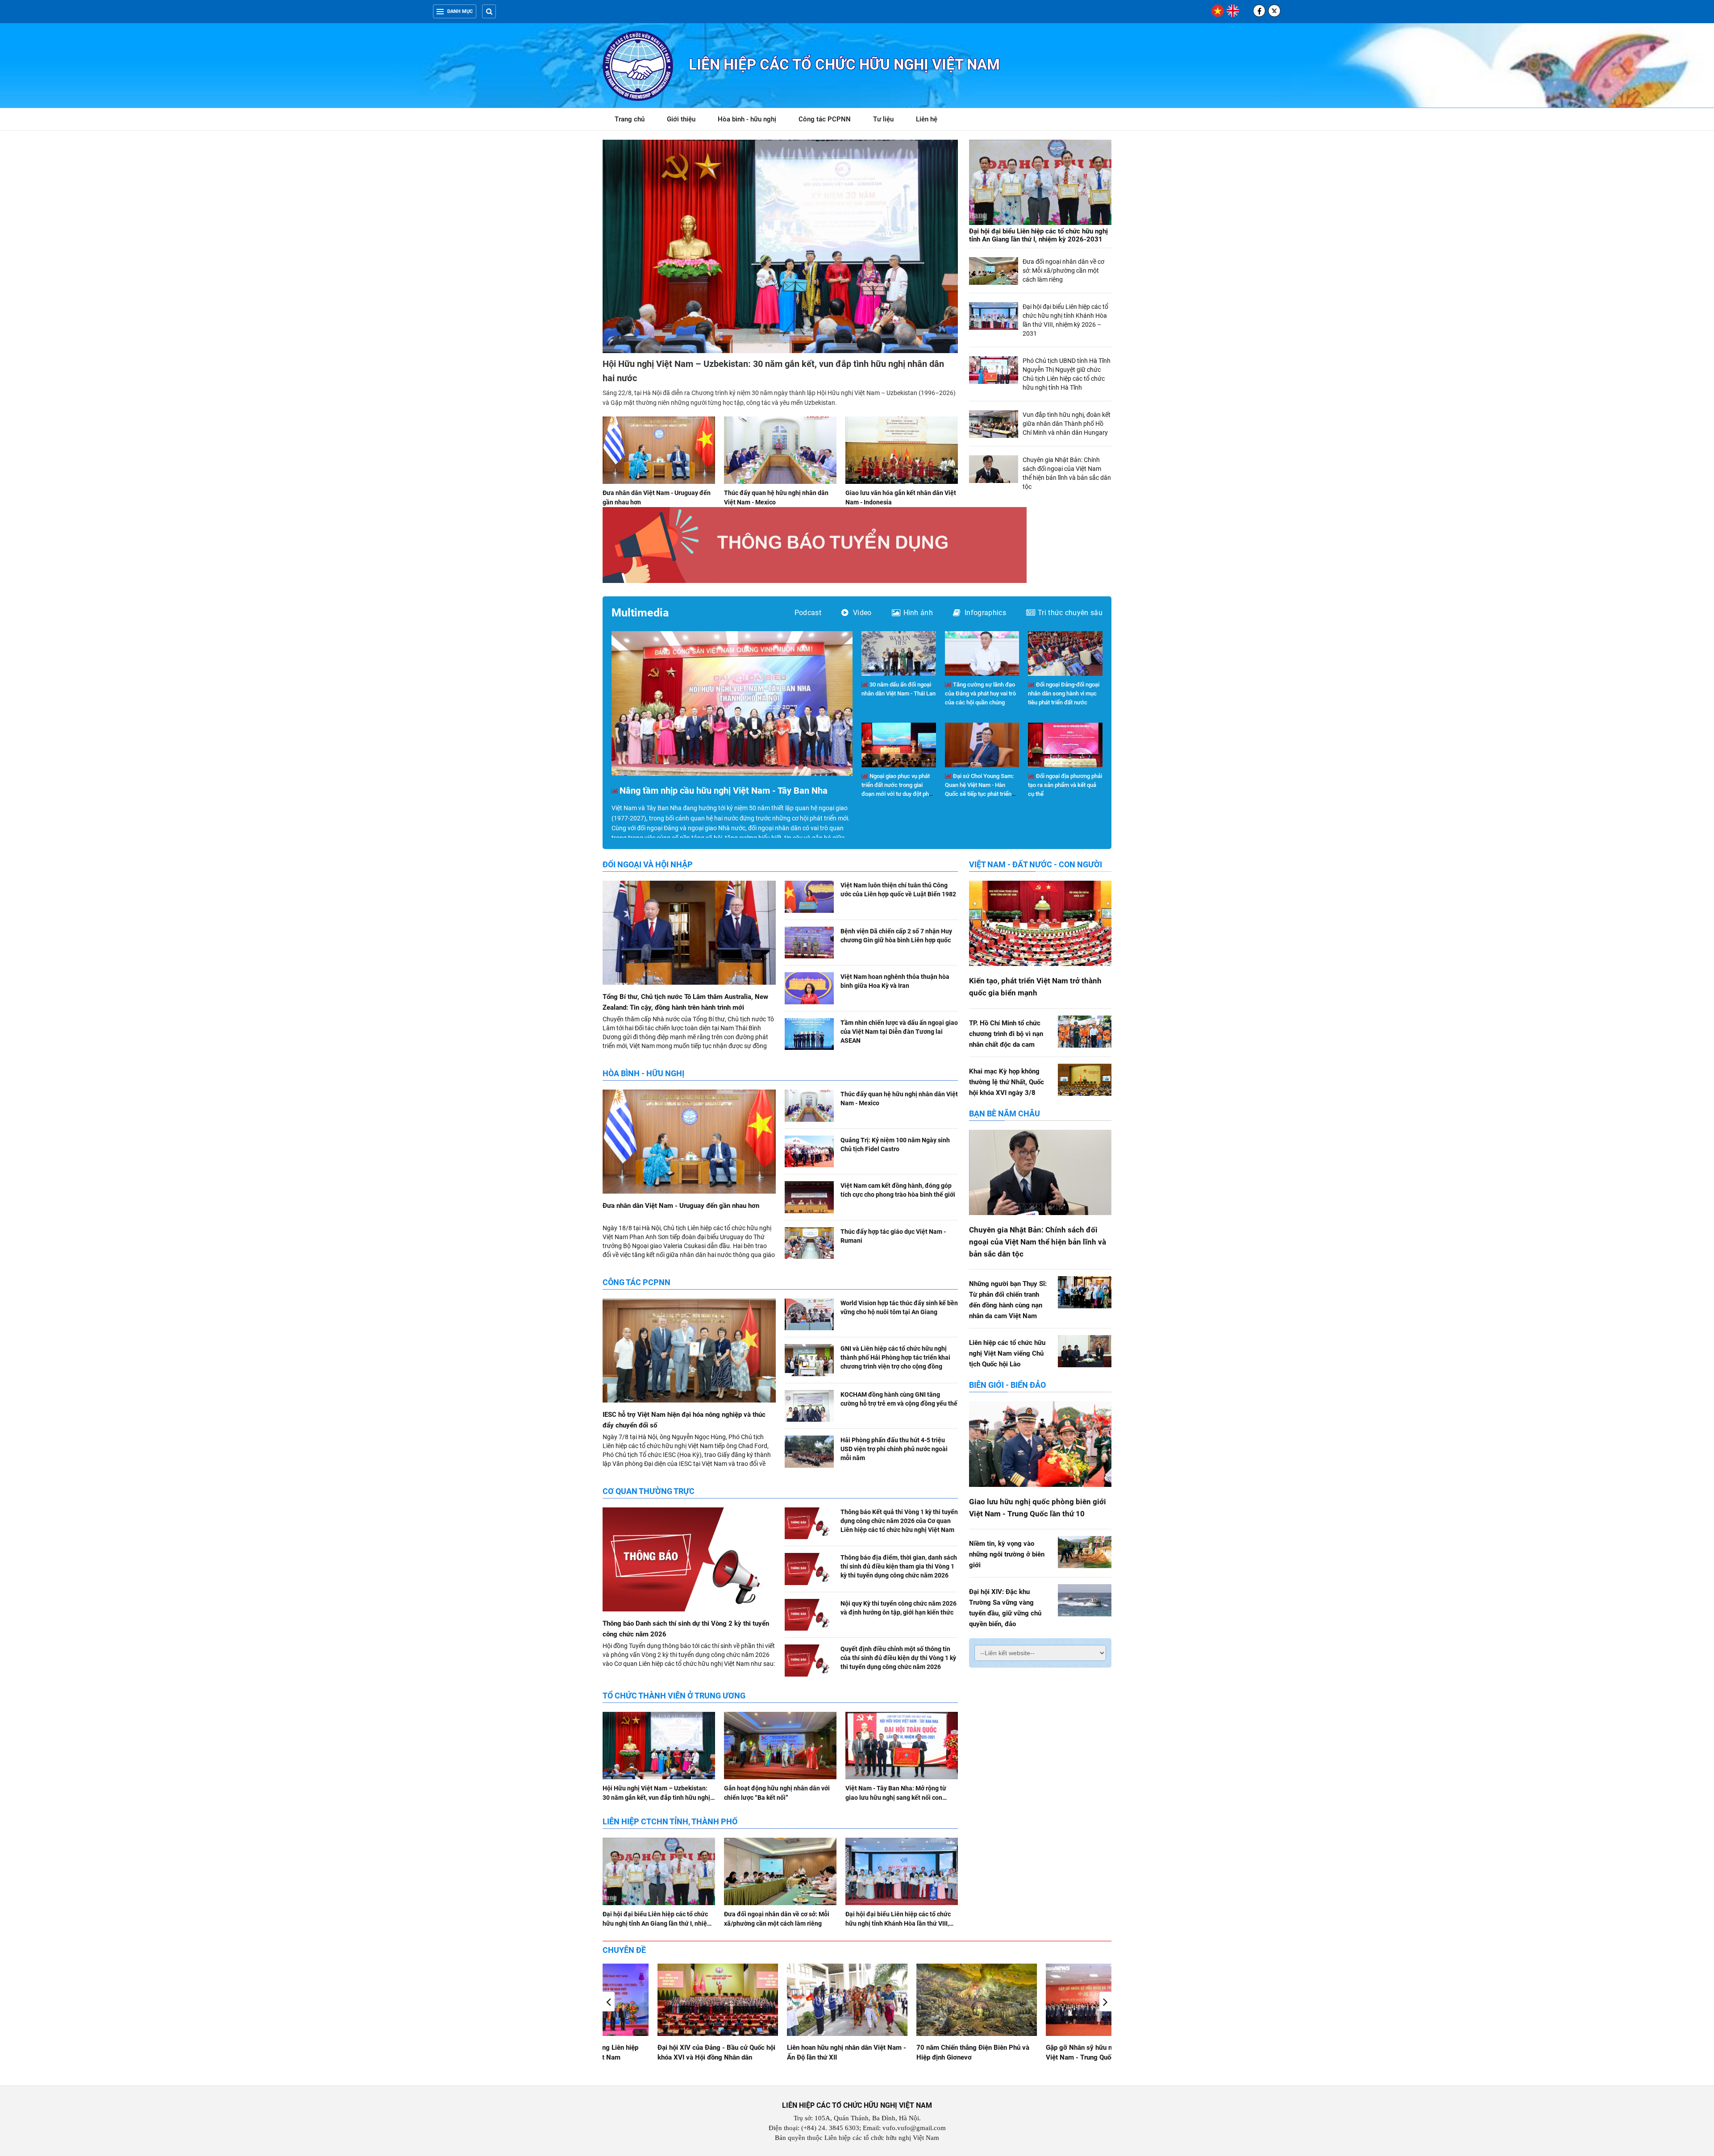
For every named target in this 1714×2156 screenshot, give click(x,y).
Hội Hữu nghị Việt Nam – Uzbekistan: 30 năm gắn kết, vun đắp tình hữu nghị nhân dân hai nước (656, 1798)
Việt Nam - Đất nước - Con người (1036, 864)
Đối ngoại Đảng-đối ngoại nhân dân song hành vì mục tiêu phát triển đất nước (1064, 693)
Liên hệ (927, 119)
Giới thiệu (681, 119)
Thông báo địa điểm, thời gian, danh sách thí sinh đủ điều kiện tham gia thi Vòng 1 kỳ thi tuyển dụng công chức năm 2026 (899, 1566)
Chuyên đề (624, 1950)
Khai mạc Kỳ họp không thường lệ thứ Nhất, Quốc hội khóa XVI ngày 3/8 (1007, 1082)
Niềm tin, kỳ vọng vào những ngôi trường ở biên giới (1007, 1554)
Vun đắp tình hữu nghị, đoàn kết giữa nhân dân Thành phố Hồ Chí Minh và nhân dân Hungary (1067, 424)
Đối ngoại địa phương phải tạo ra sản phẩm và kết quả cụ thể (1065, 785)
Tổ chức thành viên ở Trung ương (674, 1696)
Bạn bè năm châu (1005, 1113)
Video (862, 613)
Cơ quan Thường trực (649, 1491)
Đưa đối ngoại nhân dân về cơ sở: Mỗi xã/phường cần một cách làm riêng (1063, 271)
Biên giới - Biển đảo (1007, 1385)
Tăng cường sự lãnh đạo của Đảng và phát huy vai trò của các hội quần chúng (980, 693)
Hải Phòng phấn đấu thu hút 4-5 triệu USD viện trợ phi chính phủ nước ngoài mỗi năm (894, 1449)
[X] (1274, 11)
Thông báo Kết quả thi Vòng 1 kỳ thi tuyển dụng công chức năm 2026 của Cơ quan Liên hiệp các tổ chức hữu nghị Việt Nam (899, 1521)
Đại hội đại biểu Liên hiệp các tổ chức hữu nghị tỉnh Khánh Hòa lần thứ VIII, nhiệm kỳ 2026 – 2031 (898, 1923)
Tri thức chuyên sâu (1070, 613)
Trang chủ (630, 119)
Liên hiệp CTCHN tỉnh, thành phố (670, 1821)
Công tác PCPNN (825, 119)
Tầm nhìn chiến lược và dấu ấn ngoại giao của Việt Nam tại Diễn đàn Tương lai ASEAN (899, 1032)
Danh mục (460, 11)
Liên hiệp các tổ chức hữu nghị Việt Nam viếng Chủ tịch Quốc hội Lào (1007, 1353)
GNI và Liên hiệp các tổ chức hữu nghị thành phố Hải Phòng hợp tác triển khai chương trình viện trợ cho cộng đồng (895, 1357)
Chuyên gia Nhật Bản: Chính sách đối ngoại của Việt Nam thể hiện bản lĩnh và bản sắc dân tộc (1038, 1242)
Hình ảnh (918, 613)
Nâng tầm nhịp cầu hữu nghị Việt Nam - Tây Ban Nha (724, 791)
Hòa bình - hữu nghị (747, 119)
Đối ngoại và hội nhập (648, 864)
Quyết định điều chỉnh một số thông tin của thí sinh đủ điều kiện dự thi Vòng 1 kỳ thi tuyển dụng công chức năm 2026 (898, 1658)
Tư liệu (888, 121)
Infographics (985, 613)
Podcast (808, 613)
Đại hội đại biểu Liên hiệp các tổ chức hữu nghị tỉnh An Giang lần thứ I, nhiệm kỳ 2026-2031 (1038, 235)
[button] (1105, 2002)
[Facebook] (1259, 11)
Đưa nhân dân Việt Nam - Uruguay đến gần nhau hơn (681, 1206)
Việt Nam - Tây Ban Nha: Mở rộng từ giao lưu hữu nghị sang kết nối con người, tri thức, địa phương (896, 1798)
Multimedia (640, 613)
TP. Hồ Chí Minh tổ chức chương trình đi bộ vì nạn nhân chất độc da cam (1006, 1034)
